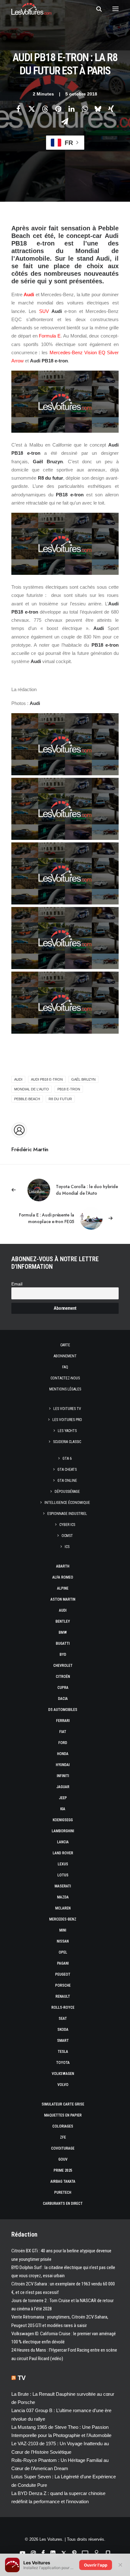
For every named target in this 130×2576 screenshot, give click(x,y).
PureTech (63, 2192)
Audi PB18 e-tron (47, 1079)
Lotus (63, 1875)
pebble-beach (27, 1099)
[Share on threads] (45, 109)
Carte (65, 1345)
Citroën (63, 1677)
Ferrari (63, 1721)
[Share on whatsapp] (85, 109)
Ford (63, 1743)
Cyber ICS (67, 1525)
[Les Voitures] (31, 9)
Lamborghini (63, 1831)
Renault (63, 1996)
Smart (63, 2041)
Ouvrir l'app (96, 2565)
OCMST (67, 1536)
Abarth (63, 1566)
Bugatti (63, 1643)
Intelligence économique (67, 1503)
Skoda (63, 2030)
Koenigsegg (63, 1820)
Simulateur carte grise (63, 2104)
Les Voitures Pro (67, 1420)
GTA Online (67, 1481)
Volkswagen (63, 2074)
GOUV (63, 2159)
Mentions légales (65, 1389)
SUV (44, 311)
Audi (29, 295)
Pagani (63, 1963)
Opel (63, 1952)
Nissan (63, 1941)
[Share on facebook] (18, 109)
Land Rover (63, 1853)
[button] (115, 9)
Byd (63, 1655)
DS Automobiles (63, 1710)
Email (17, 1284)
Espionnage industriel (67, 1514)
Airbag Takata (63, 2181)
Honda (63, 1754)
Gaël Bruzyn (83, 1079)
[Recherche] (96, 9)
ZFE (63, 2137)
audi (18, 1079)
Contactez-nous (65, 1378)
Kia (63, 1809)
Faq (65, 1367)
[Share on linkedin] (71, 109)
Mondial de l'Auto (32, 1089)
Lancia (63, 1842)
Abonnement (65, 1356)
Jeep (63, 1798)
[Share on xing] (111, 109)
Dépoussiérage (67, 1492)
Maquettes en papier (63, 2115)
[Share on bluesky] (98, 109)
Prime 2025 (63, 2170)
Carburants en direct (63, 2203)
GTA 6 (67, 1458)
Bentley (63, 1621)
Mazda (63, 1897)
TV (22, 2378)
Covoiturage (63, 2148)
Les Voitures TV (67, 1409)
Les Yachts (67, 1431)
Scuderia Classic (67, 1442)
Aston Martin (63, 1599)
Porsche (63, 1985)
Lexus (63, 1864)
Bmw (63, 1632)
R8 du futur (60, 1099)
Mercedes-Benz (63, 1919)
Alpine (63, 1588)
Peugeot (63, 1974)
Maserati (63, 1886)
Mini (63, 1930)
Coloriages (63, 2126)
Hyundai (63, 1765)
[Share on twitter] (32, 109)
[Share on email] (65, 121)
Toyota (63, 2063)
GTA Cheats (67, 1470)
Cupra (63, 1688)
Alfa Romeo (63, 1577)
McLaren (63, 1908)
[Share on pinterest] (58, 109)
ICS (67, 1547)
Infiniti (63, 1776)
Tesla (63, 2052)
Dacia (63, 1699)
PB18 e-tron (69, 1089)
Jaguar (63, 1787)
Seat (63, 2019)
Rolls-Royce (63, 2007)
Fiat (63, 1732)
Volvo (63, 2085)
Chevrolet (63, 1666)
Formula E (50, 336)
